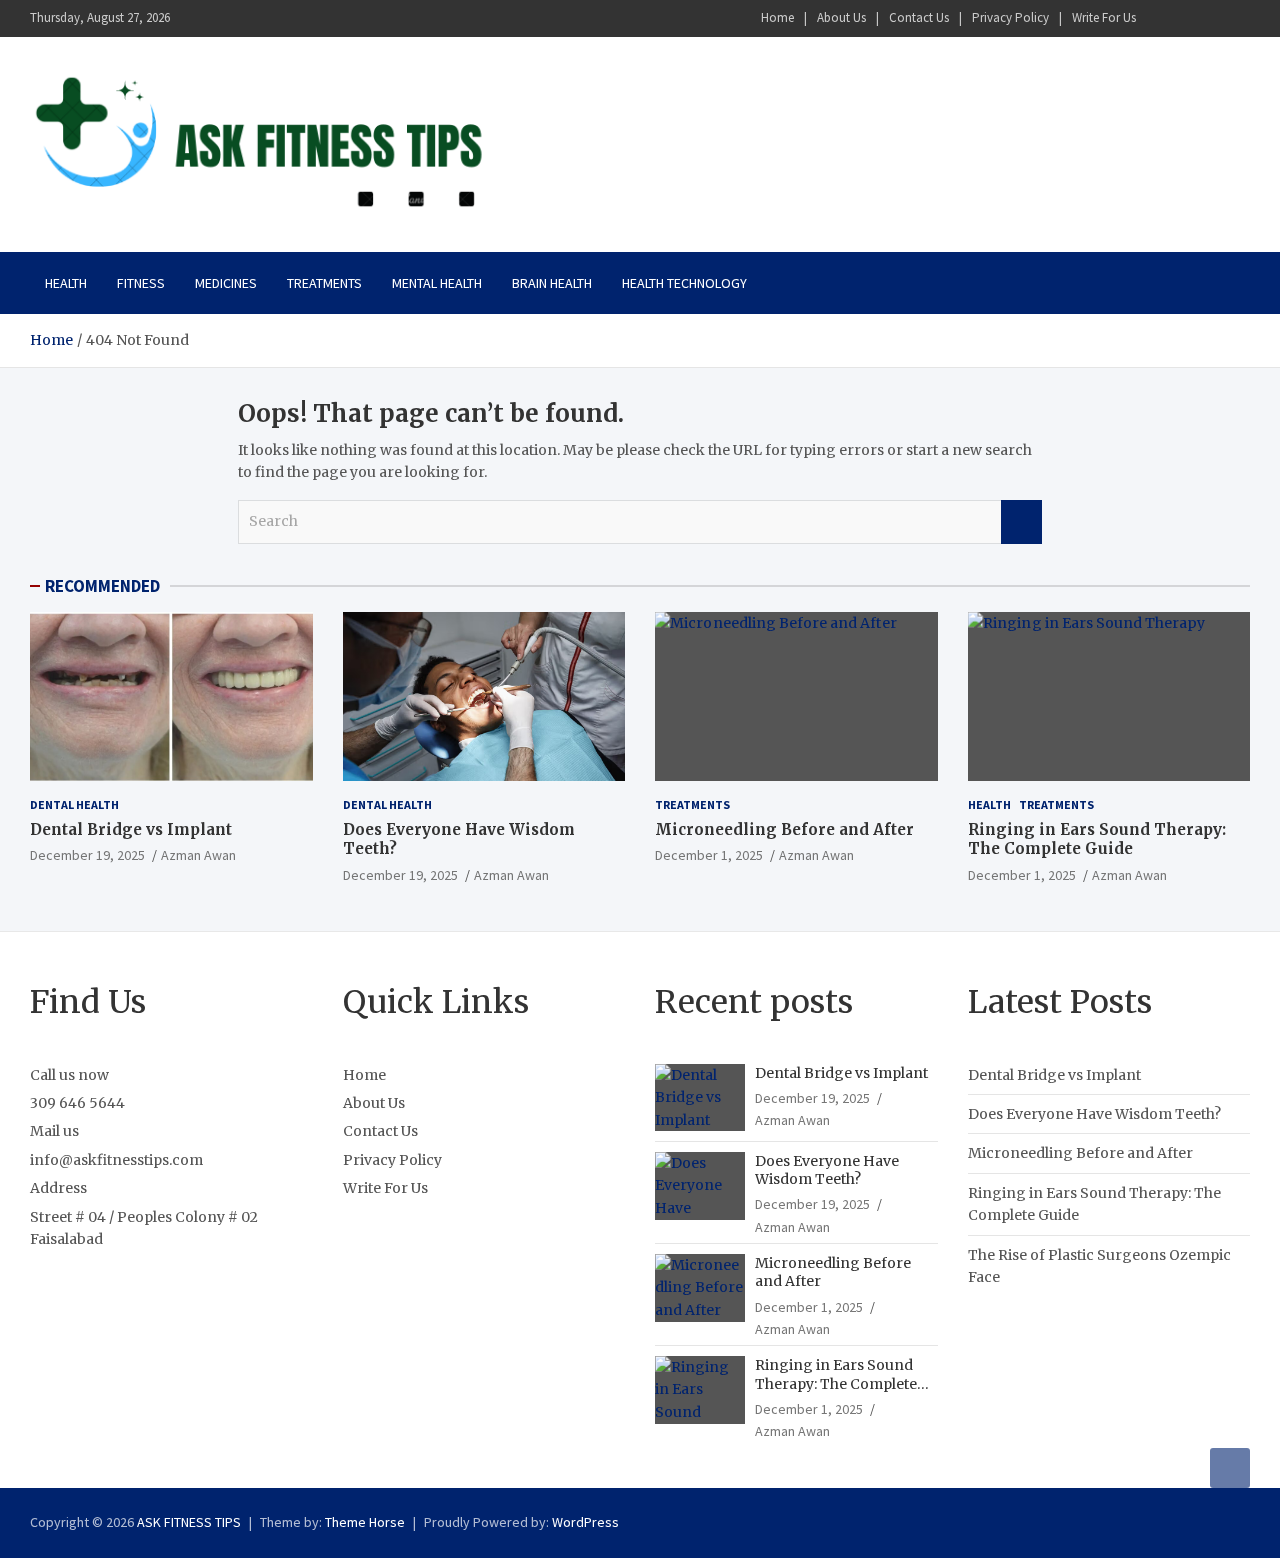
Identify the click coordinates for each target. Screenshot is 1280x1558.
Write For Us (1104, 17)
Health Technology (684, 283)
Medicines (226, 283)
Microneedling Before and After (784, 829)
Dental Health (74, 804)
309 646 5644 (77, 1103)
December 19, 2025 (87, 855)
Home (777, 17)
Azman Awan (198, 855)
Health (66, 283)
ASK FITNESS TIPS (189, 1522)
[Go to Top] (1230, 1468)
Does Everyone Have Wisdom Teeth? (827, 1170)
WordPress (585, 1522)
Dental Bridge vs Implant (131, 829)
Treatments (324, 283)
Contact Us (919, 17)
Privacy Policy (1010, 17)
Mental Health (437, 283)
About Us (841, 17)
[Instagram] (1185, 18)
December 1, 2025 (709, 855)
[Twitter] (1211, 18)
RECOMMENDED (102, 586)
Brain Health (552, 283)
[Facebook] (1159, 18)
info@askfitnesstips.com (116, 1160)
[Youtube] (1237, 18)
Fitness (141, 283)
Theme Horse (365, 1522)
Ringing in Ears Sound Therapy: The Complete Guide (1097, 839)
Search (1021, 522)
